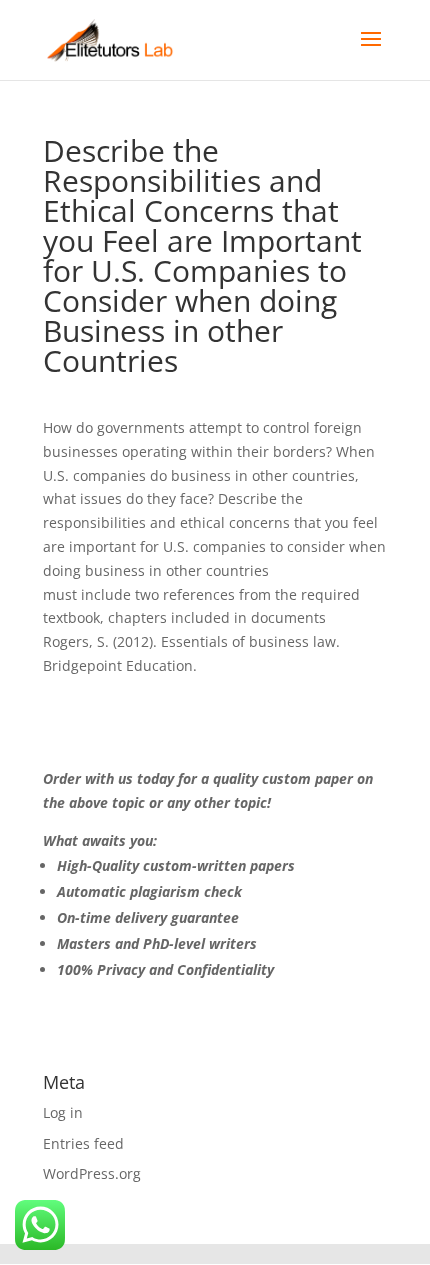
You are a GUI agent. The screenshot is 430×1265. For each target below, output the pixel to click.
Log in (63, 1112)
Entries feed (83, 1143)
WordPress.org (92, 1173)
